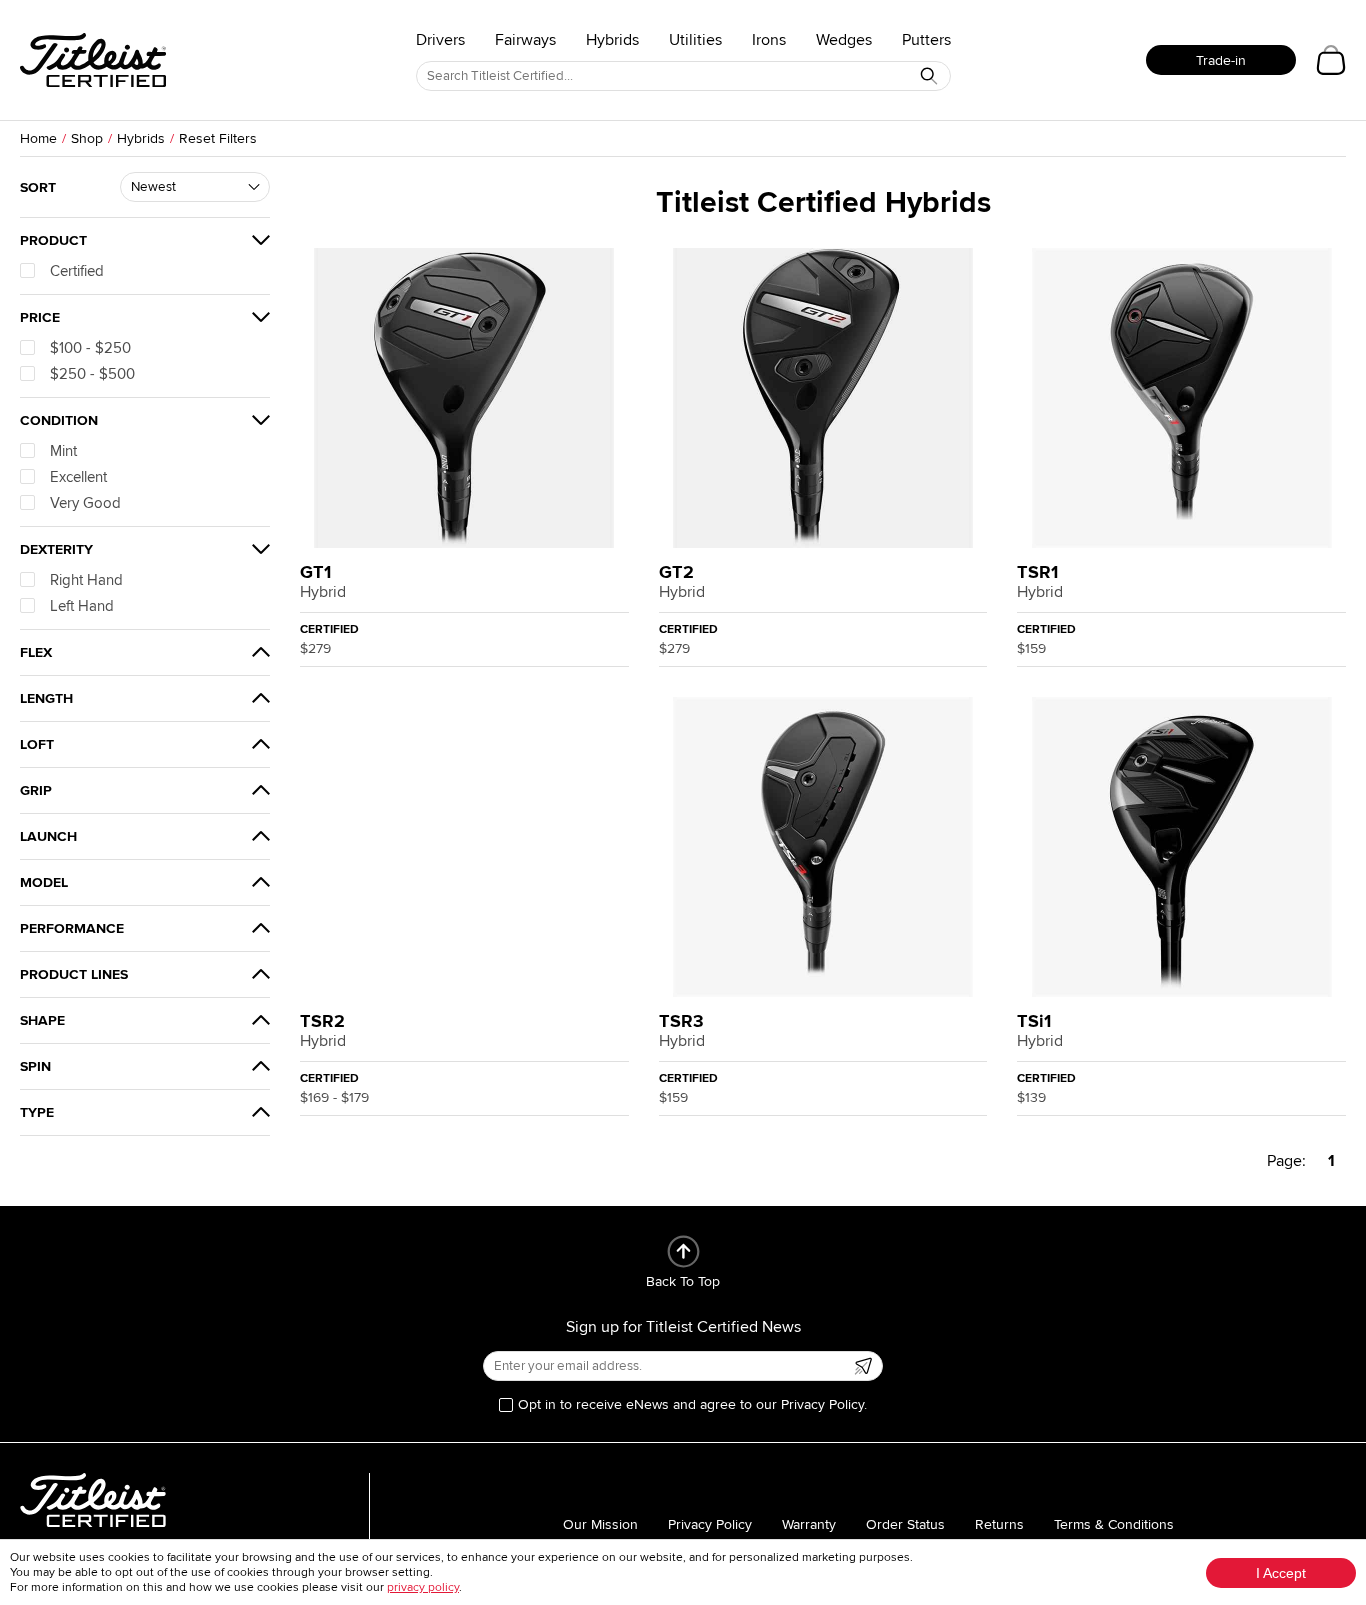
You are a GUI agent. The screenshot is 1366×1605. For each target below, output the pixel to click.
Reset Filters (218, 138)
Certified (77, 271)
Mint (63, 451)
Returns (999, 1524)
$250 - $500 (92, 374)
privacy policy (423, 1587)
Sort (38, 187)
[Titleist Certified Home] (93, 60)
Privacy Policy (710, 1524)
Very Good (85, 503)
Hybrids (612, 40)
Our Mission (600, 1524)
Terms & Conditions (1114, 1524)
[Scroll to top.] (683, 1251)
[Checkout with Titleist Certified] (1331, 60)
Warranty (809, 1524)
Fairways (525, 40)
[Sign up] (863, 1366)
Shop (87, 138)
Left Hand (82, 606)
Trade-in (1221, 60)
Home (38, 138)
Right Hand (86, 580)
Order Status (905, 1524)
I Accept (1281, 1573)
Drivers (440, 40)
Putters (926, 40)
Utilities (695, 40)
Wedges (844, 40)
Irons (769, 40)
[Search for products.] (929, 76)
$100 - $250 (90, 348)
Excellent (78, 477)
